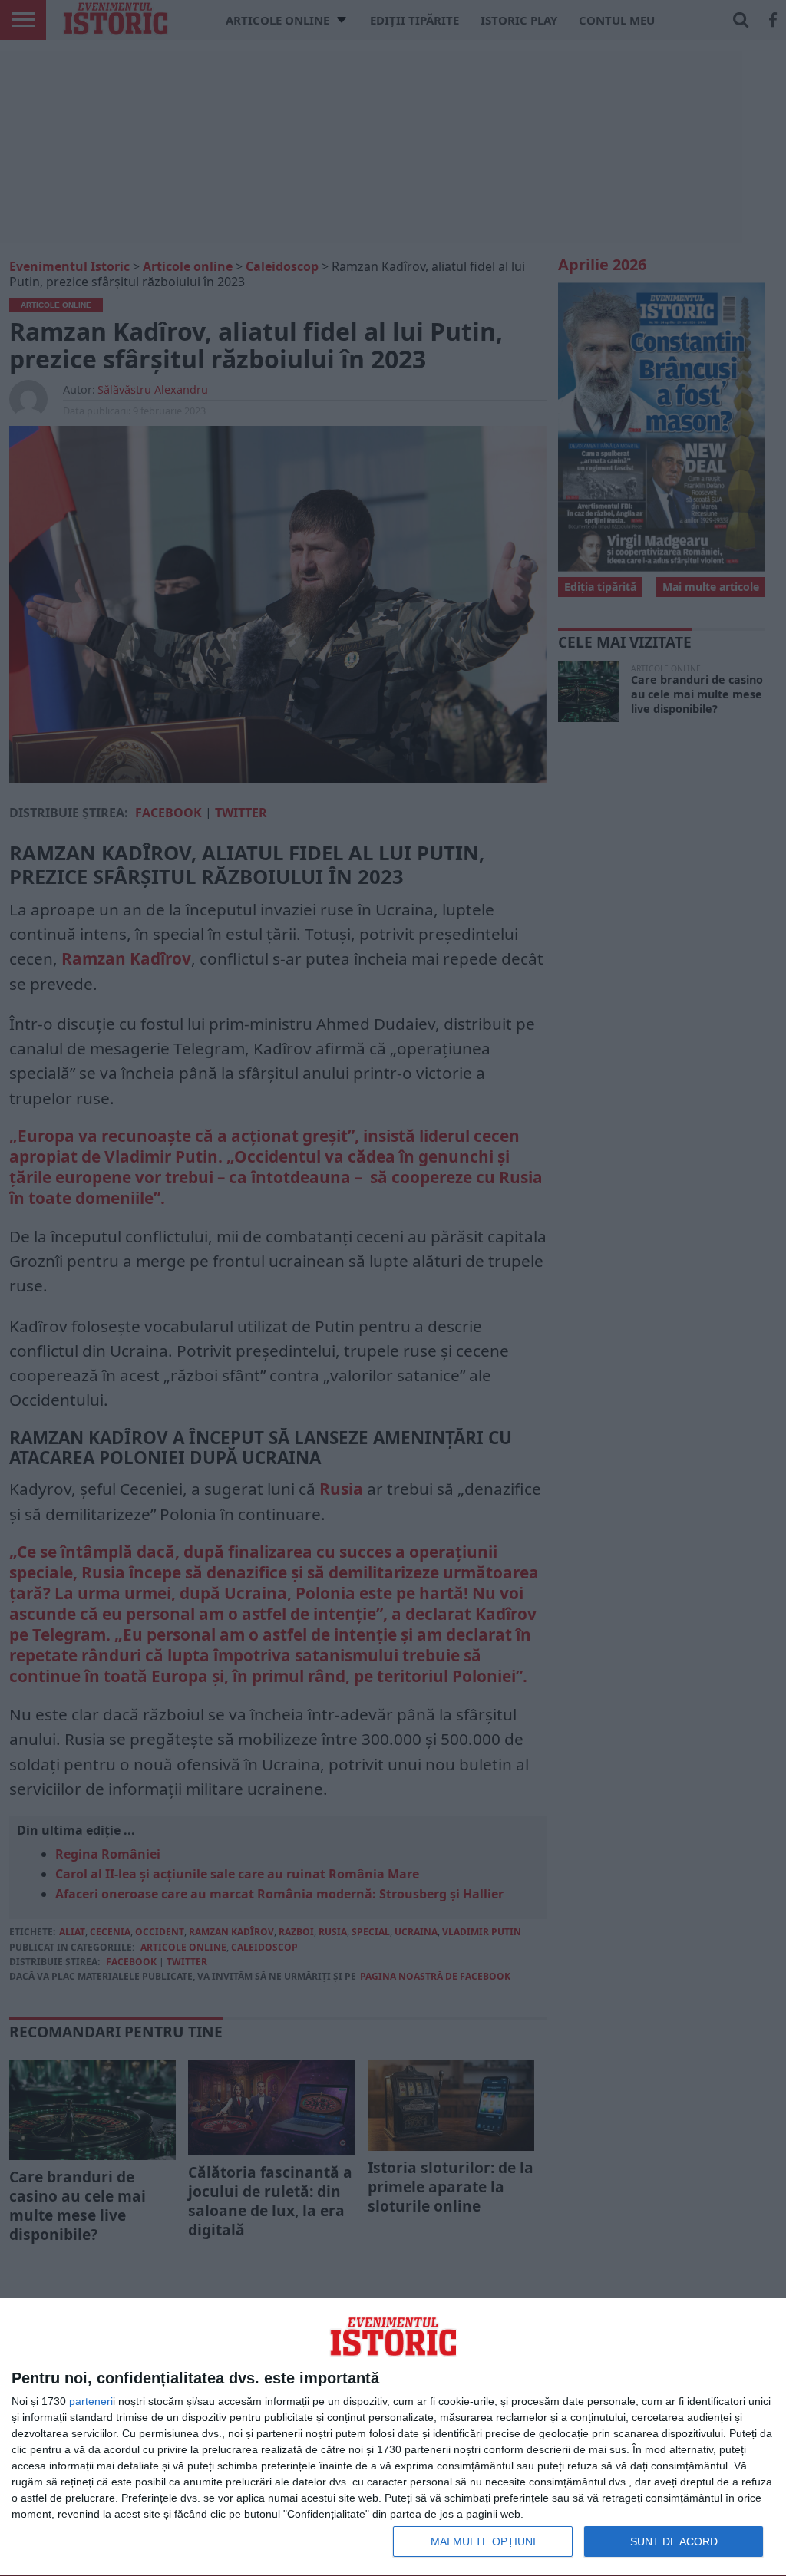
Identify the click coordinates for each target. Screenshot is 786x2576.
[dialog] (393, 2437)
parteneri (91, 2401)
